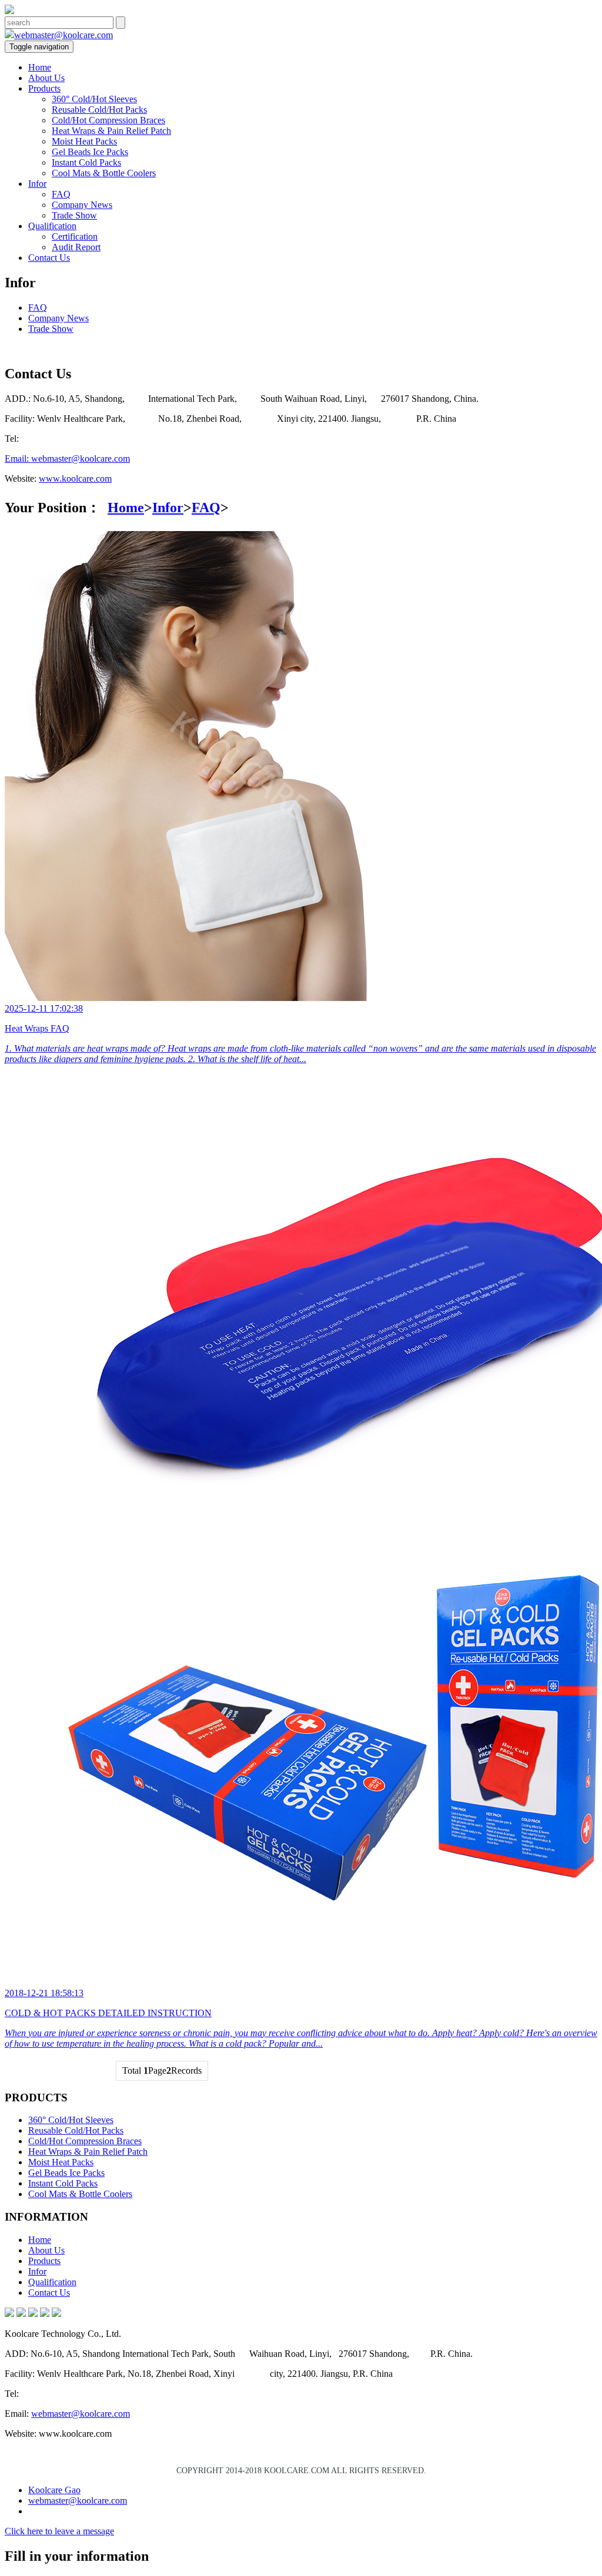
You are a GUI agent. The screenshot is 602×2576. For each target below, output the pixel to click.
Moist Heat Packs (84, 141)
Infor (37, 184)
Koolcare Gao (54, 2490)
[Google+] (45, 2314)
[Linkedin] (21, 2314)
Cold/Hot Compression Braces (108, 120)
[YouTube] (56, 2314)
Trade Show (74, 215)
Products (44, 88)
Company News (82, 205)
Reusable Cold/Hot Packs (99, 110)
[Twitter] (33, 2314)
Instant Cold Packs (86, 162)
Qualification (52, 226)
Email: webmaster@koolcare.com (67, 459)
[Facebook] (9, 2314)
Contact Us (49, 258)
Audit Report (76, 247)
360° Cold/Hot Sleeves (94, 99)
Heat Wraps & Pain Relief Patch (111, 131)
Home (40, 67)
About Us (46, 78)
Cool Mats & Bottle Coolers (104, 173)
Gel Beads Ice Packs (90, 152)
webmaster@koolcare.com (63, 35)
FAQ (61, 194)
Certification (75, 236)
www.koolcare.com (75, 478)
